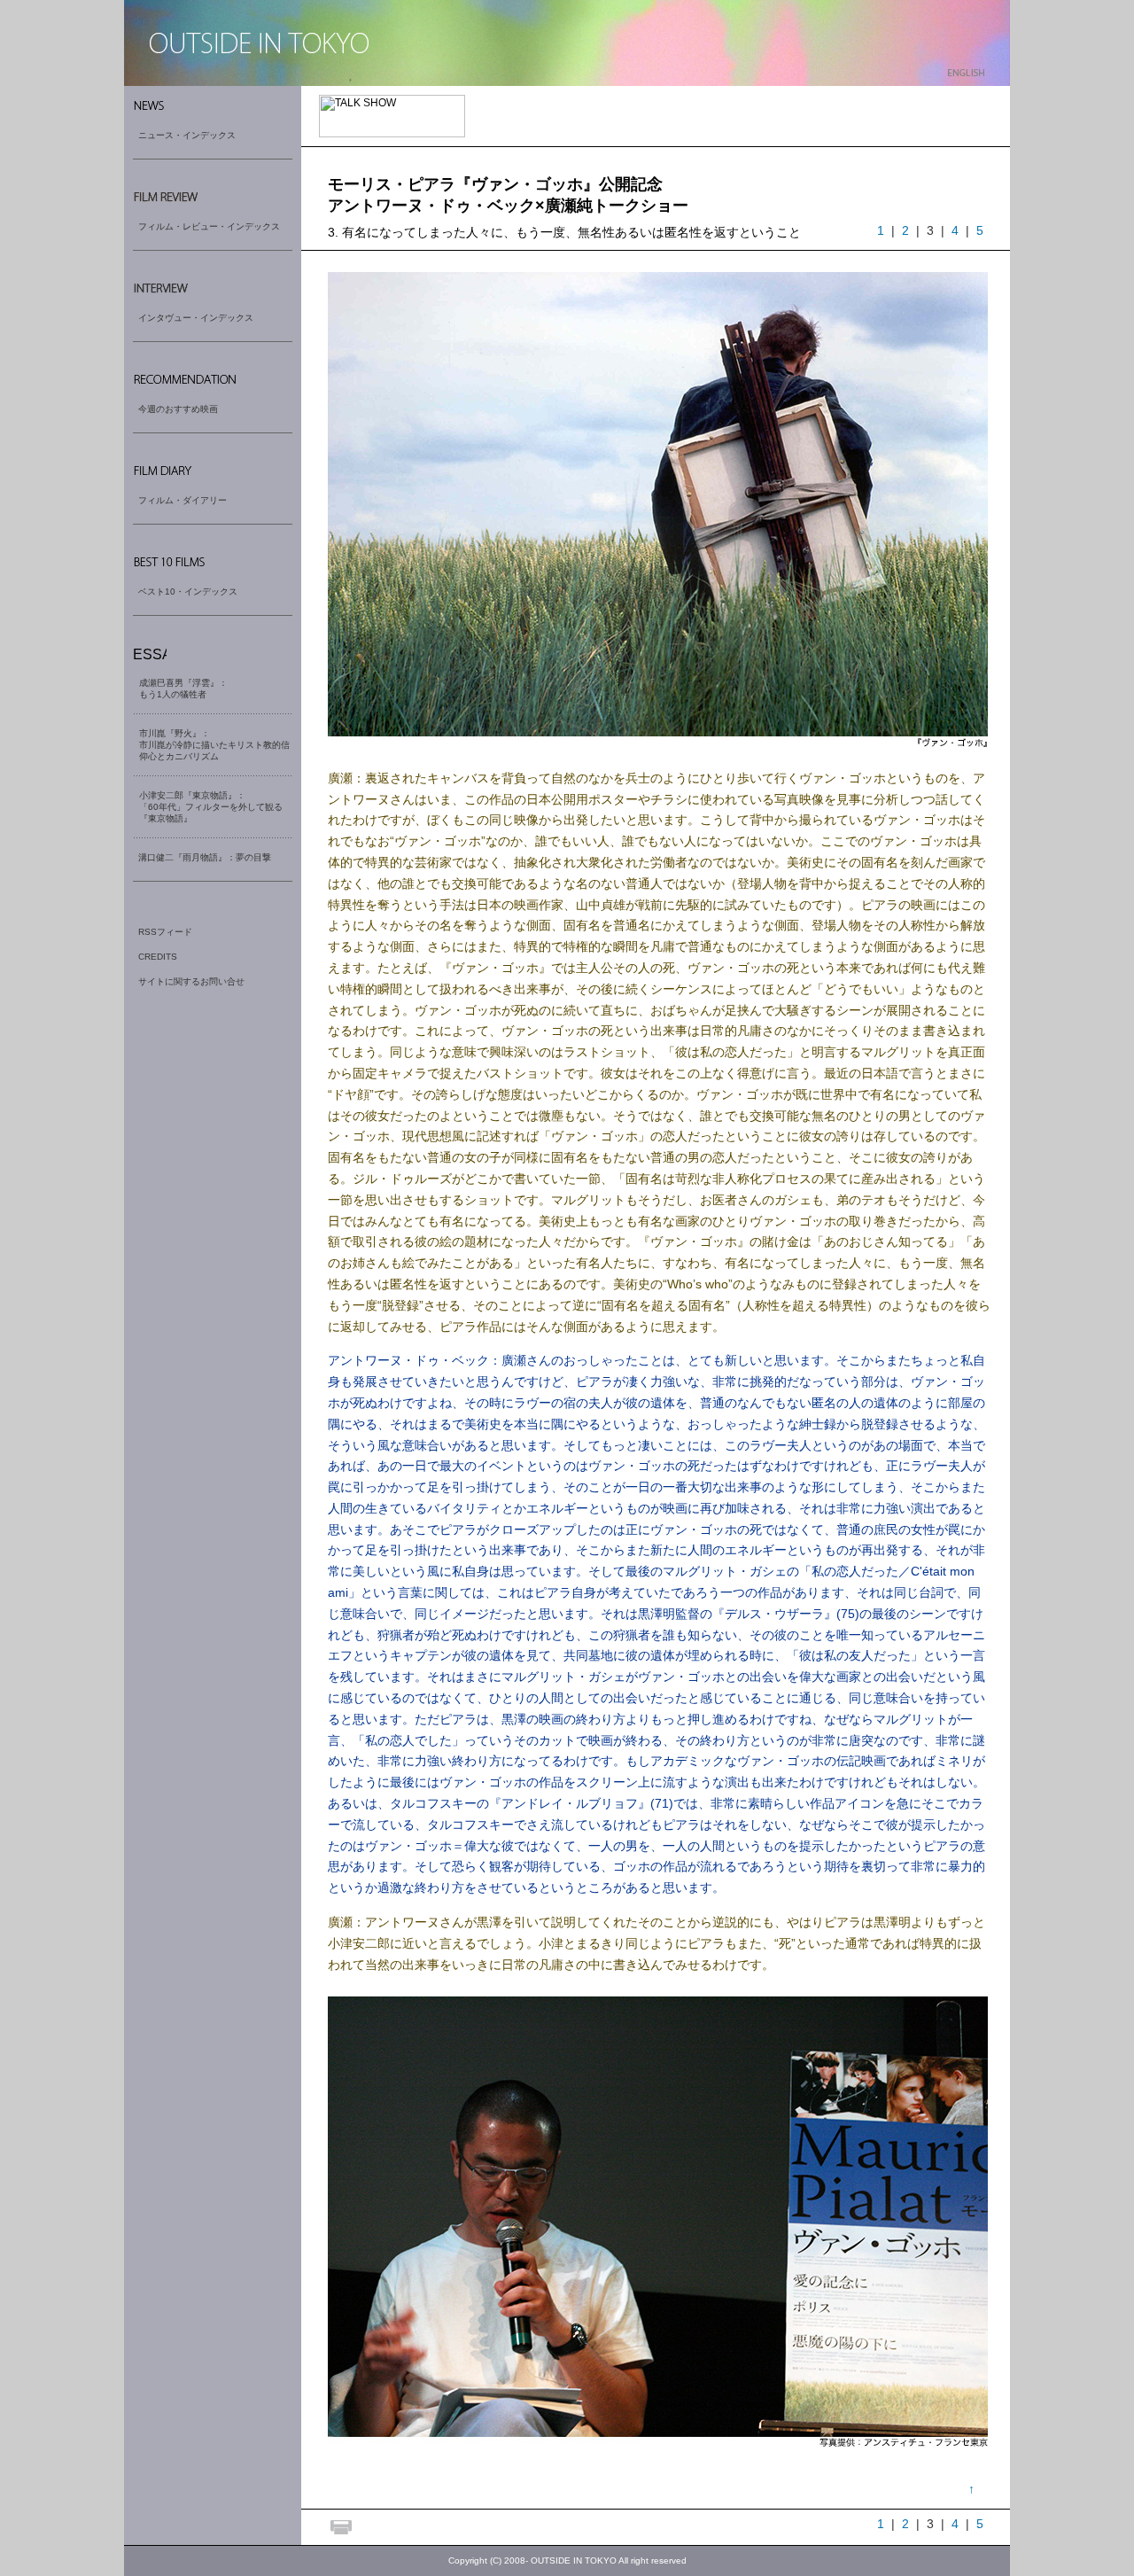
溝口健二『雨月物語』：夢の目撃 (205, 857)
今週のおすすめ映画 (178, 409)
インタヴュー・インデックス (196, 318)
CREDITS (158, 957)
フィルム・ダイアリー (183, 500)
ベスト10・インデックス (188, 591)
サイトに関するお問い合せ (191, 981)
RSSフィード (165, 932)
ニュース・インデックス (187, 135)
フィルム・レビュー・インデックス (209, 226)
